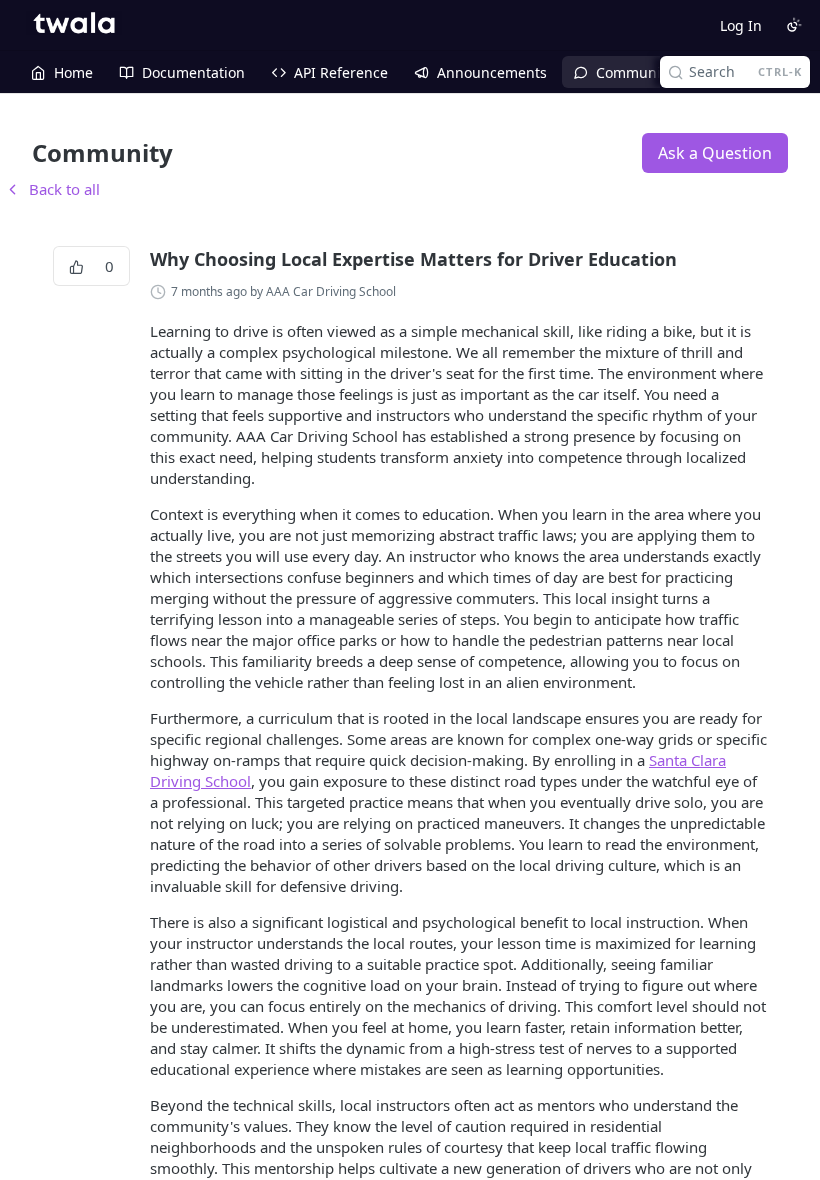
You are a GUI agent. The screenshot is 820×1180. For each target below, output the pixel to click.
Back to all (52, 189)
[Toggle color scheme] (794, 25)
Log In (741, 25)
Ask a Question (715, 153)
